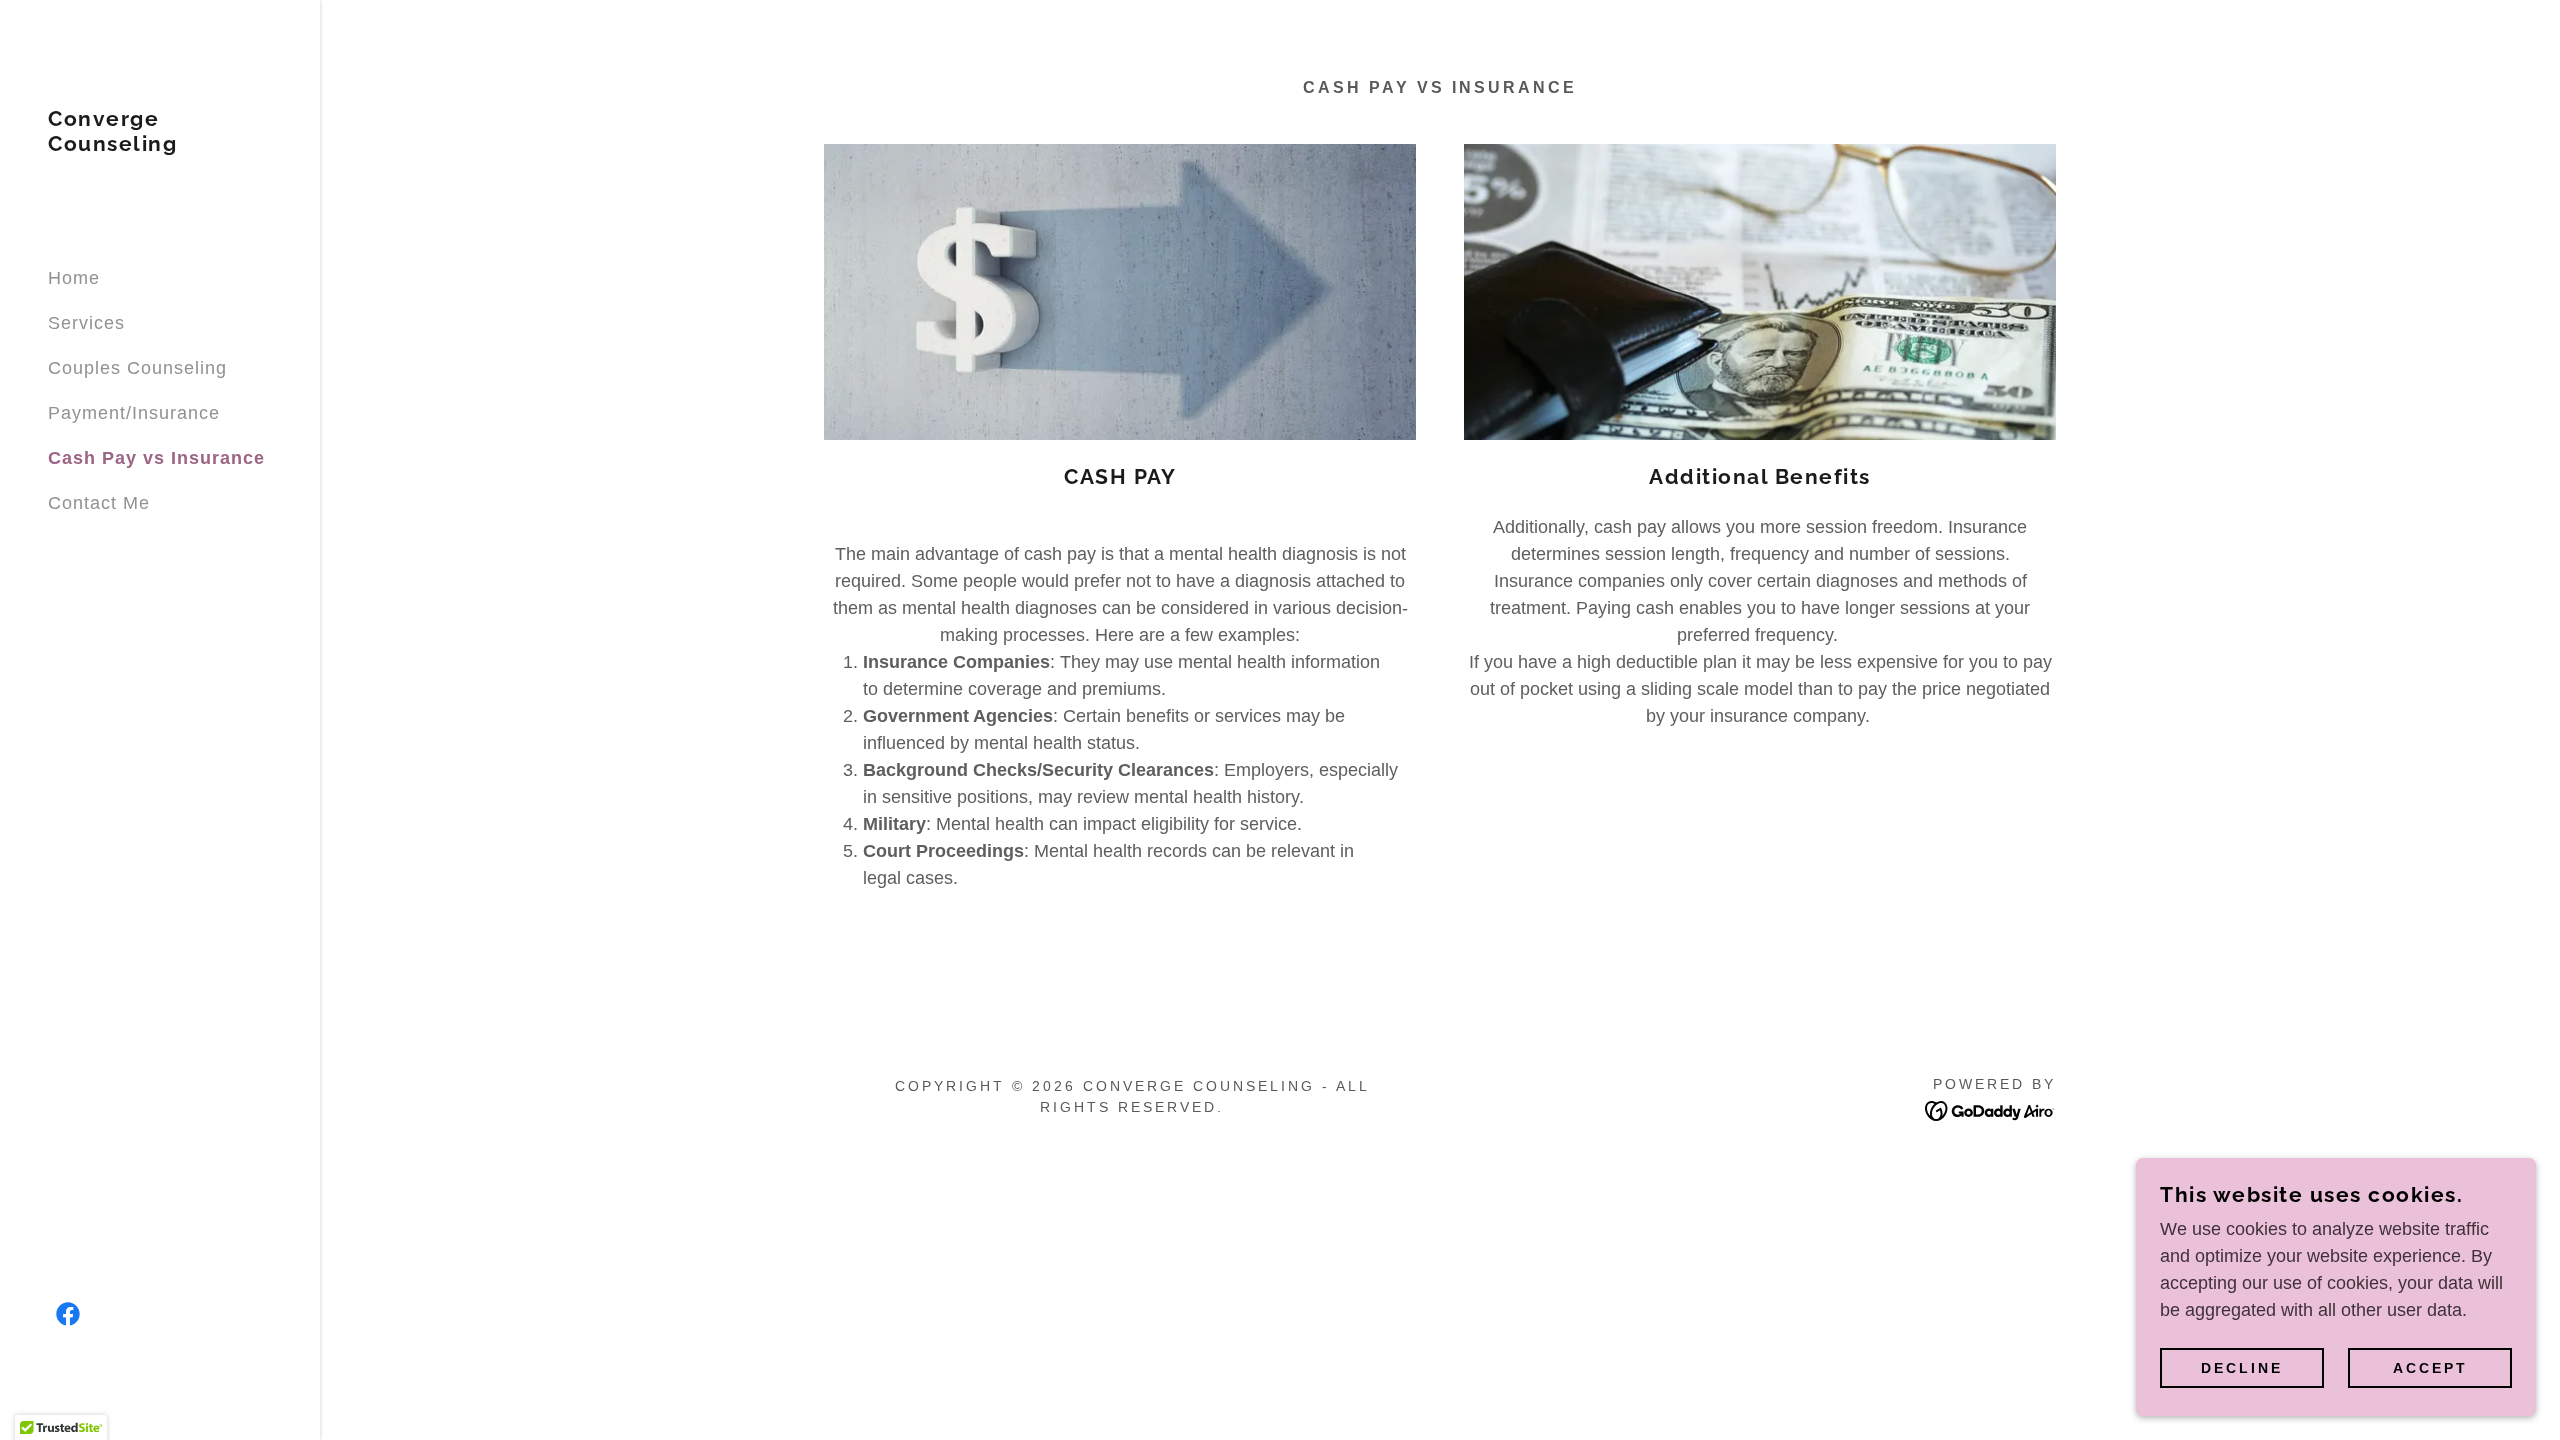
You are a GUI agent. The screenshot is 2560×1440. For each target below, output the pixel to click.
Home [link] (74, 278)
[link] (160, 145)
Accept (2430, 1368)
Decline (2242, 1368)
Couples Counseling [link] (137, 368)
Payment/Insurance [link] (134, 413)
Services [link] (86, 323)
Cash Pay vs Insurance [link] (156, 458)
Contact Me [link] (99, 503)
